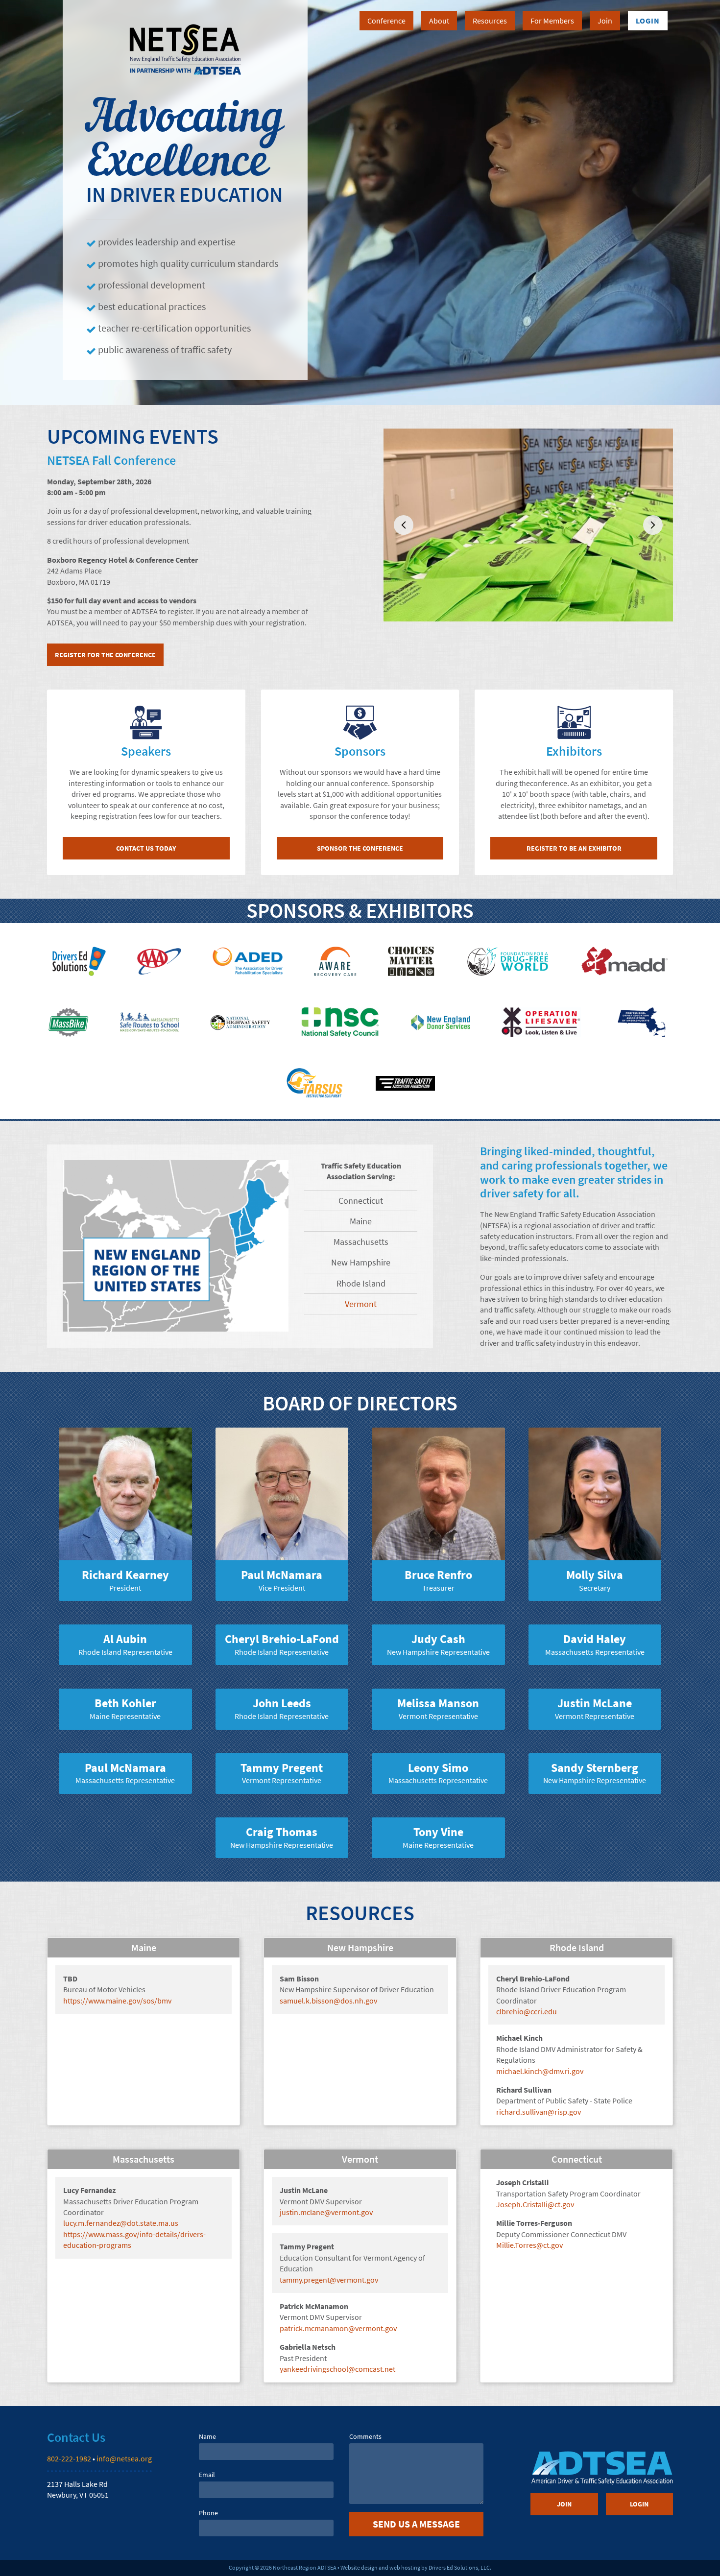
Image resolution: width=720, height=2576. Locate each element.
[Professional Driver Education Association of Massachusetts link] (642, 1022)
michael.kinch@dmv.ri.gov (540, 2071)
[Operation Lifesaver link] (541, 1022)
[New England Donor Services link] (441, 1022)
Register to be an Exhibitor (574, 848)
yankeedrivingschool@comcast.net (337, 2369)
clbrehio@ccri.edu (527, 2011)
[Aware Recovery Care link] (335, 961)
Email (207, 2475)
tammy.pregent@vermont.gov (329, 2280)
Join (605, 21)
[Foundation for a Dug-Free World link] (508, 961)
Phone (208, 2513)
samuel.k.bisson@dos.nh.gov (328, 2001)
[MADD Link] (624, 961)
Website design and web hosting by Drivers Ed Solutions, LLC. (416, 2567)
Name (207, 2436)
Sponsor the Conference (360, 848)
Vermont (361, 1304)
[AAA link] (159, 961)
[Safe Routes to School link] (150, 1022)
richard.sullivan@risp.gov (539, 2112)
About (439, 21)
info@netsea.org (124, 2458)
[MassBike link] (69, 1022)
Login (648, 21)
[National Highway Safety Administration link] (240, 1022)
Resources (490, 21)
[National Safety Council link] (340, 1022)
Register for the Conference (105, 655)
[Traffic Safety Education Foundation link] (405, 1083)
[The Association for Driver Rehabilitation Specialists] (248, 961)
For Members (552, 21)
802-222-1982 (69, 2458)
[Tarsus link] (315, 1083)
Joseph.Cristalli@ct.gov (535, 2204)
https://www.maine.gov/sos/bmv (117, 2001)
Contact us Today (146, 848)
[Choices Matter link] (411, 961)
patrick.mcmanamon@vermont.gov (338, 2328)
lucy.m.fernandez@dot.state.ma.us (121, 2223)
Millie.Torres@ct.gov (529, 2245)
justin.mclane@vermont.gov (326, 2212)
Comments (365, 2436)
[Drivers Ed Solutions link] (79, 961)
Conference (386, 21)
